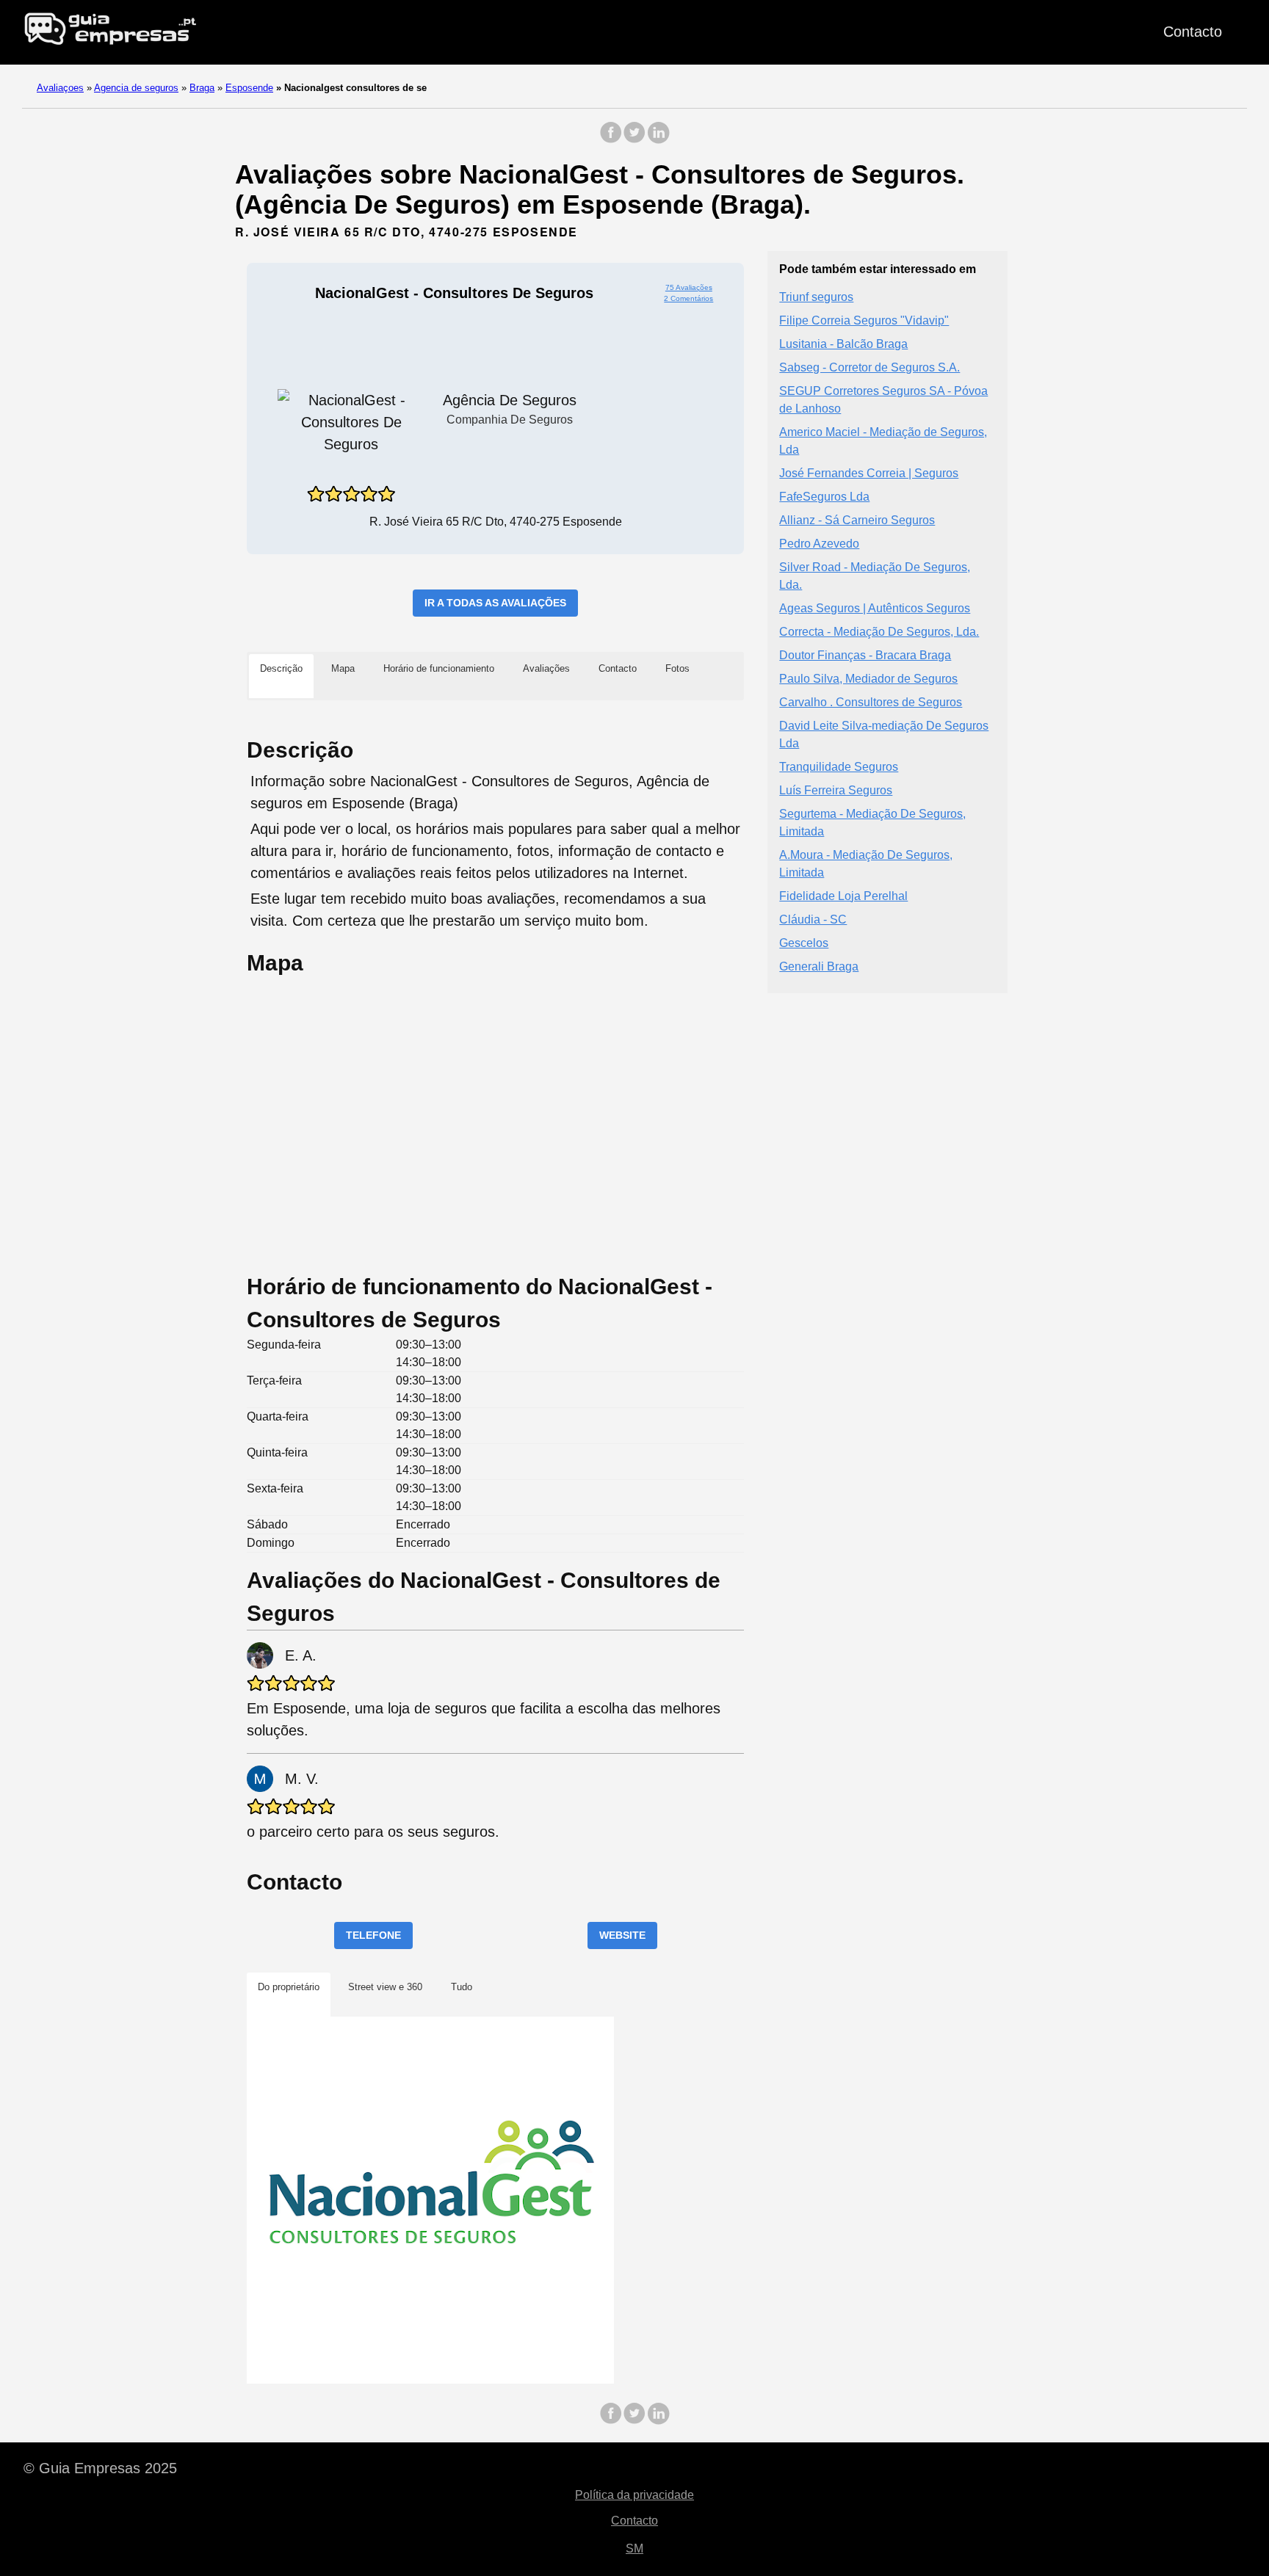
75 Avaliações (689, 287)
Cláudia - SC (813, 919)
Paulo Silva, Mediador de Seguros (868, 678)
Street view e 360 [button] (385, 1987)
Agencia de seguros (136, 88)
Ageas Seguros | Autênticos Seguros (875, 607)
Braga (202, 88)
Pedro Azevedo (819, 543)
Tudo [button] (462, 1987)
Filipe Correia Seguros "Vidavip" (864, 320)
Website (622, 1935)
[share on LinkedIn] (658, 140)
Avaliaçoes (60, 88)
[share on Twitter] (634, 140)
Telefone (373, 1935)
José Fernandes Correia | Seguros (869, 472)
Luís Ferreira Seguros (836, 790)
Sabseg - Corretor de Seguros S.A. (869, 367)
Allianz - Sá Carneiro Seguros (857, 519)
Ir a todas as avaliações (495, 603)
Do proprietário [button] (289, 1987)
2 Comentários (688, 298)
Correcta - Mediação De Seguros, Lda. (879, 631)
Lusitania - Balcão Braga (843, 343)
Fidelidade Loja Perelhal (843, 895)
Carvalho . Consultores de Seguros (871, 701)
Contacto (1193, 32)
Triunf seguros (816, 296)
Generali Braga (819, 966)
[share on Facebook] (611, 140)
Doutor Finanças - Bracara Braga (865, 654)
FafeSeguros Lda (824, 496)
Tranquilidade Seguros (839, 766)
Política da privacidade (634, 2495)
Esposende (249, 88)
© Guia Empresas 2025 (100, 2468)
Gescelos (804, 942)
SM (634, 2548)
